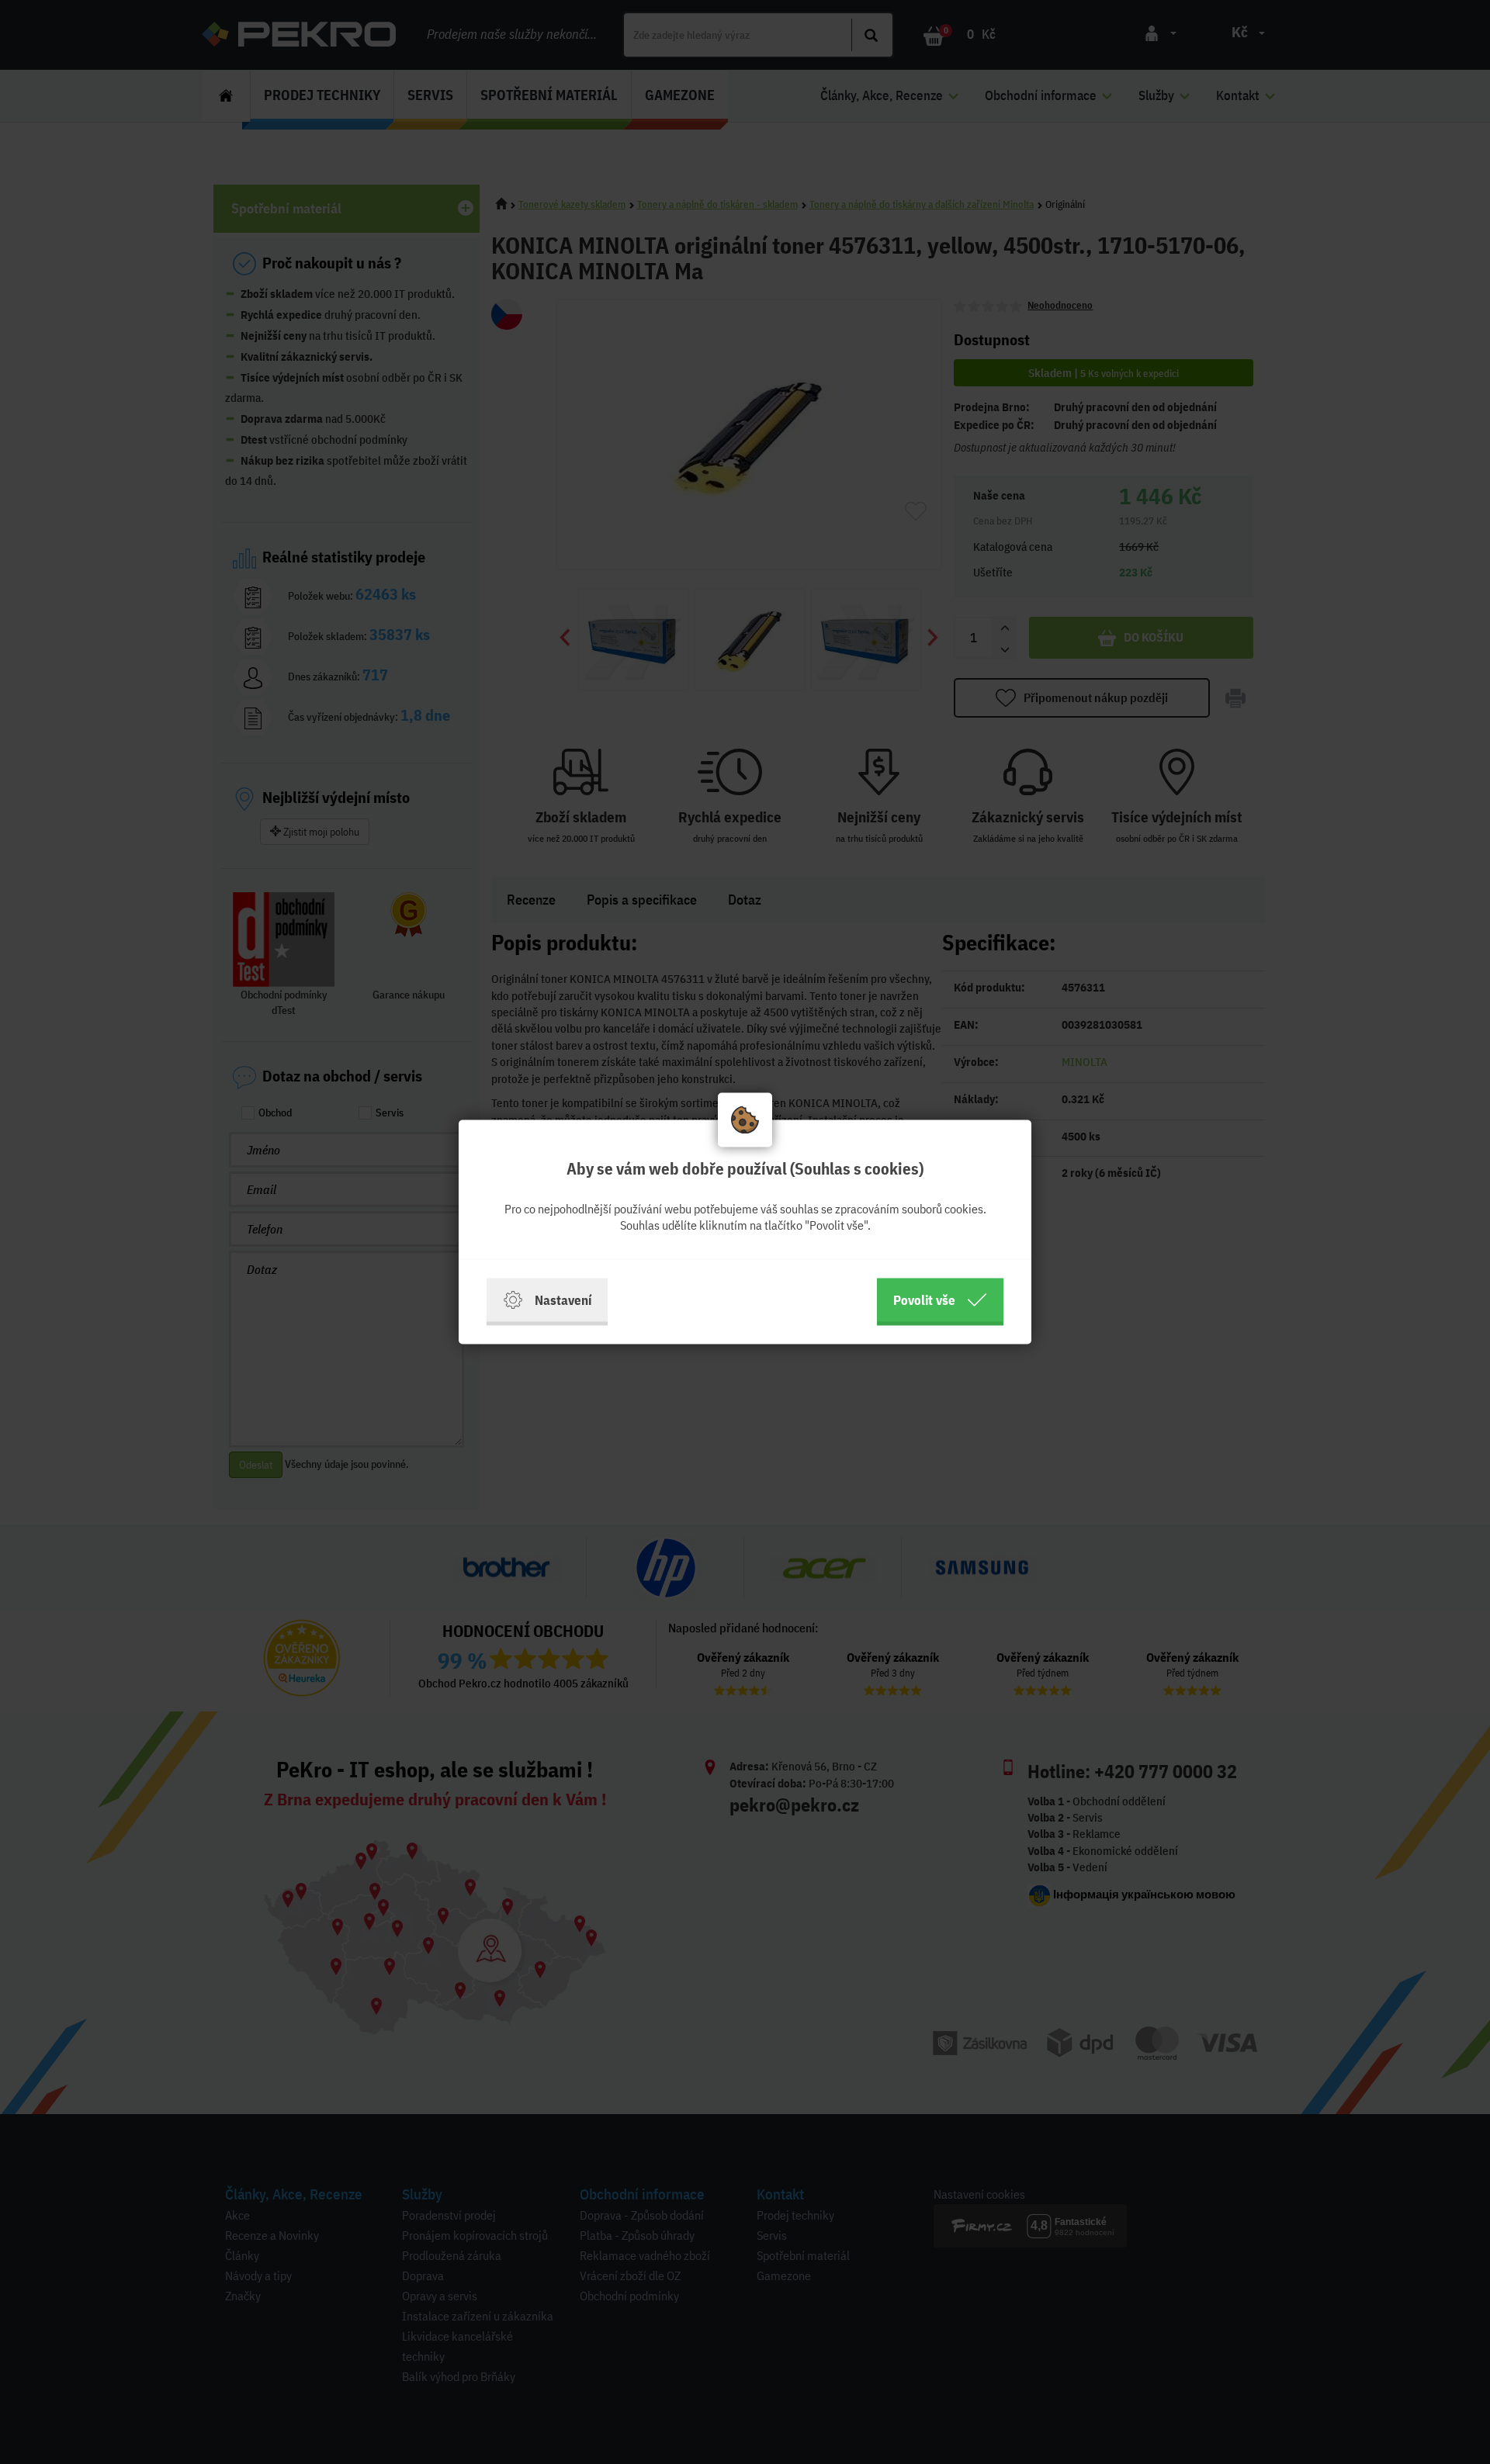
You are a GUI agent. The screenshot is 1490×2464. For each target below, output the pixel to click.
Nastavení (563, 1300)
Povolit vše (924, 1300)
